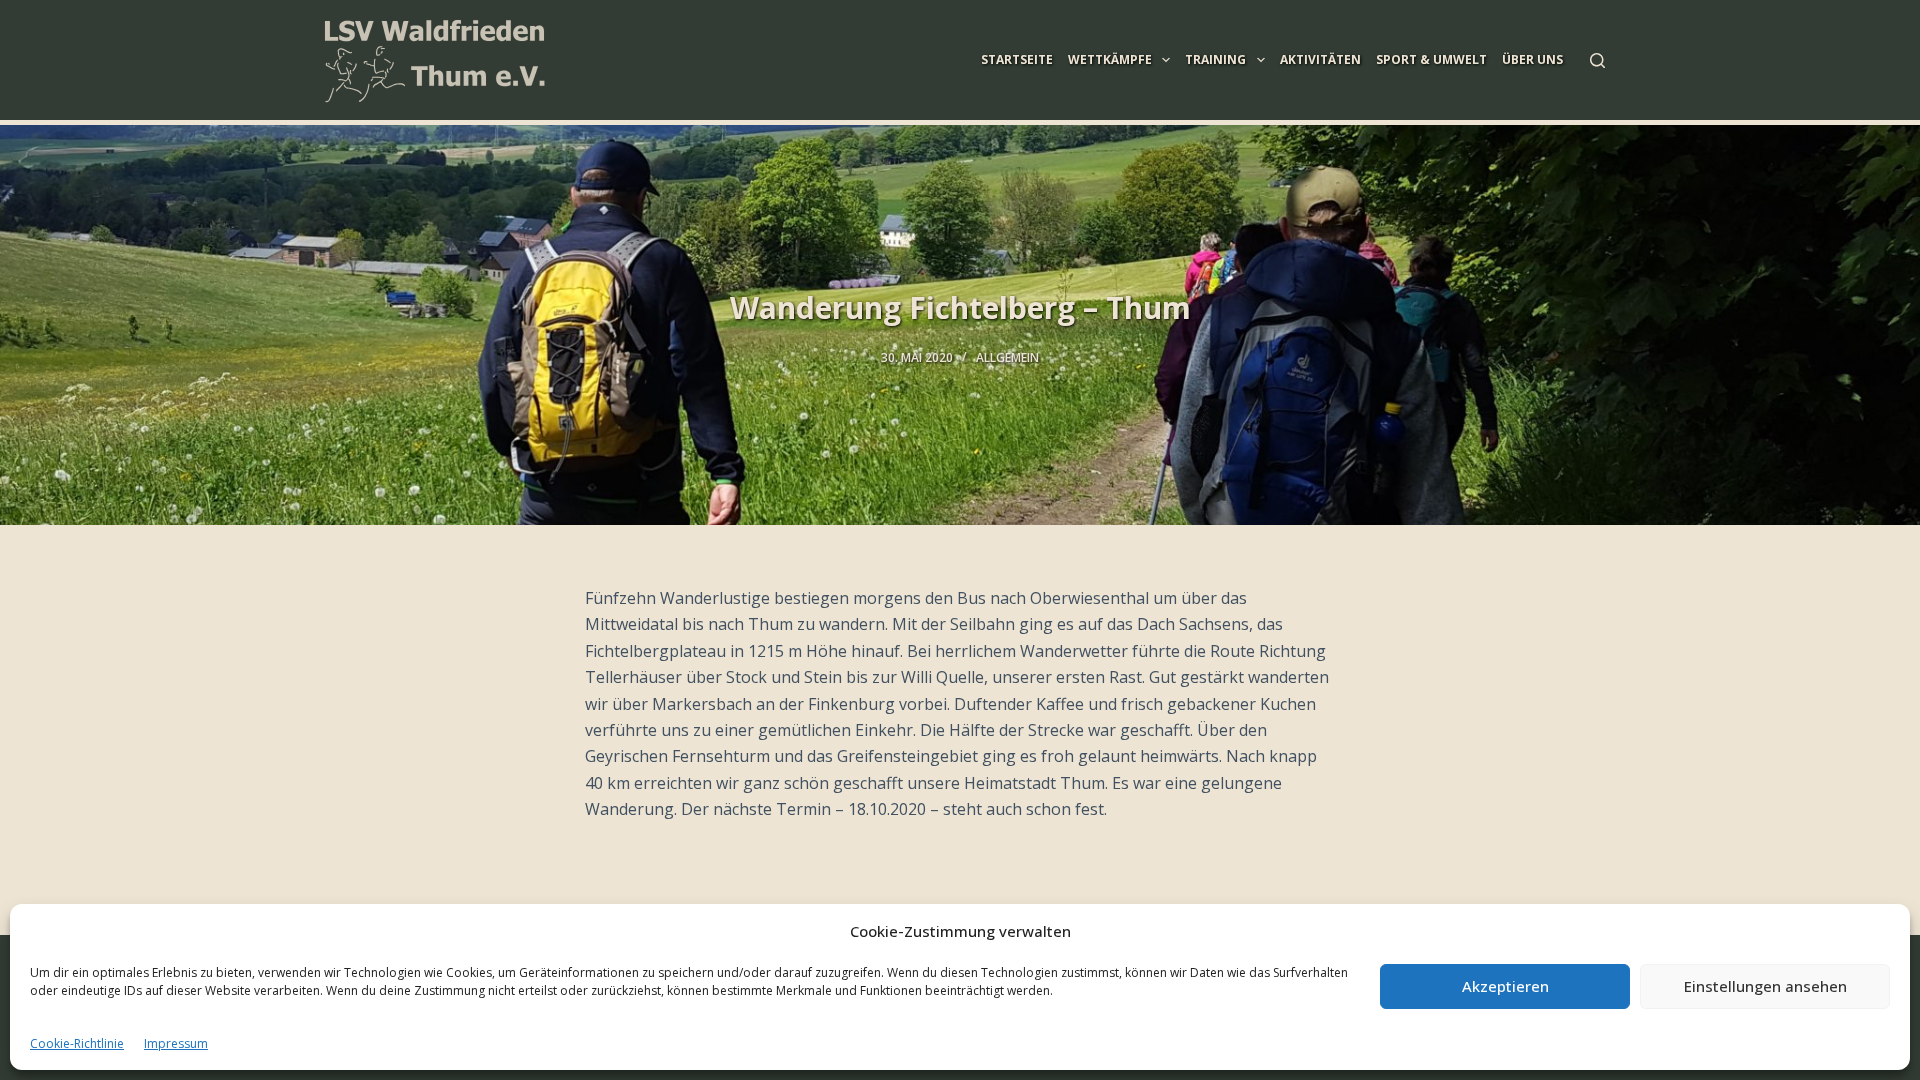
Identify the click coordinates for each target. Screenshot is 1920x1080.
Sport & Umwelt (1431, 59)
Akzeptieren (1505, 986)
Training (1215, 59)
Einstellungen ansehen (1765, 986)
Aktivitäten (1320, 59)
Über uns (1532, 59)
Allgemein (1007, 357)
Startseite (1017, 59)
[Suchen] (1597, 60)
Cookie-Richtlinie (77, 1043)
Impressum (176, 1043)
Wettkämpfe (1110, 59)
